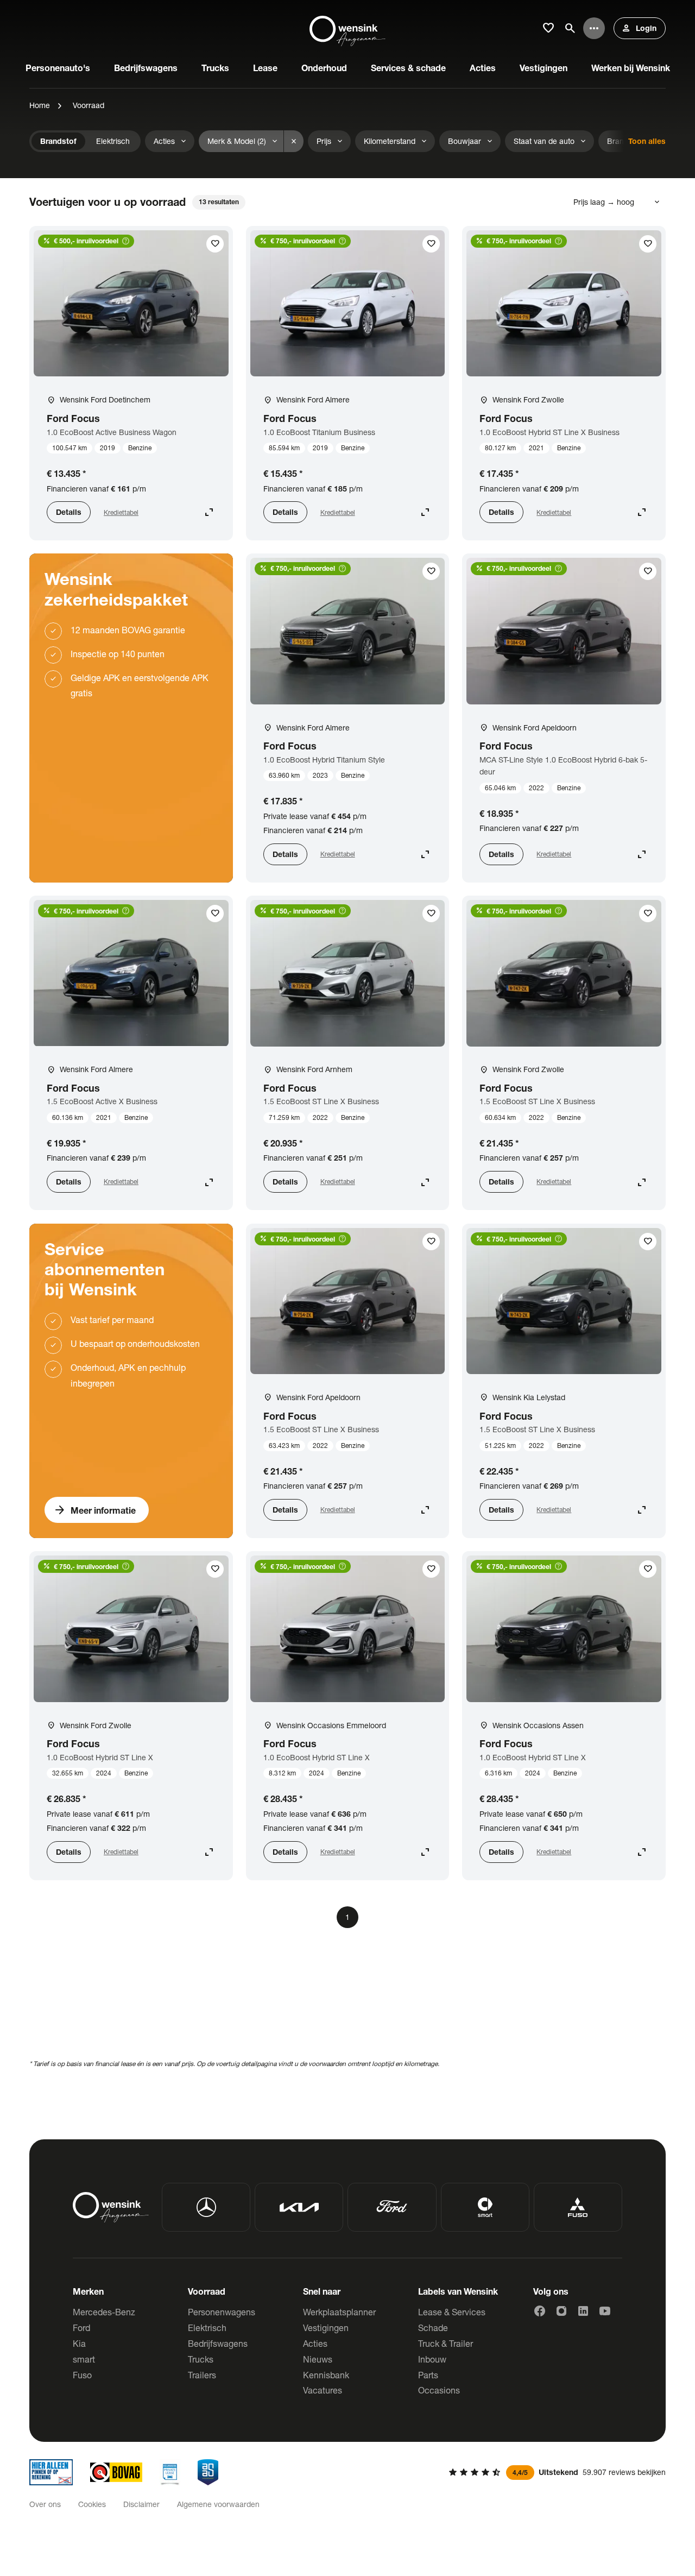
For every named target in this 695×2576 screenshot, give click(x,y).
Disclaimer (141, 2504)
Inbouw (432, 2359)
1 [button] (347, 1917)
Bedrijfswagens (218, 2343)
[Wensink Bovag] (116, 2472)
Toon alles (647, 141)
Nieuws (318, 2359)
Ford (81, 2328)
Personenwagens (222, 2312)
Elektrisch (207, 2328)
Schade (433, 2328)
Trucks (201, 2359)
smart (84, 2359)
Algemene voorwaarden (218, 2504)
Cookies (92, 2504)
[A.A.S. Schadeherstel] (208, 2472)
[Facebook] (540, 2311)
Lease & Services (452, 2312)
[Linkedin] (583, 2311)
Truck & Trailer (446, 2343)
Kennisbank (326, 2375)
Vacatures (323, 2390)
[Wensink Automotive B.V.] (347, 28)
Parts (428, 2375)
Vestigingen (326, 2328)
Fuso (82, 2375)
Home (40, 105)
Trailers (202, 2375)
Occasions (439, 2390)
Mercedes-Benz (104, 2312)
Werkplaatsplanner (339, 2312)
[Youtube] (605, 2311)
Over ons (45, 2504)
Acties (315, 2343)
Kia (79, 2343)
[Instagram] (561, 2311)
